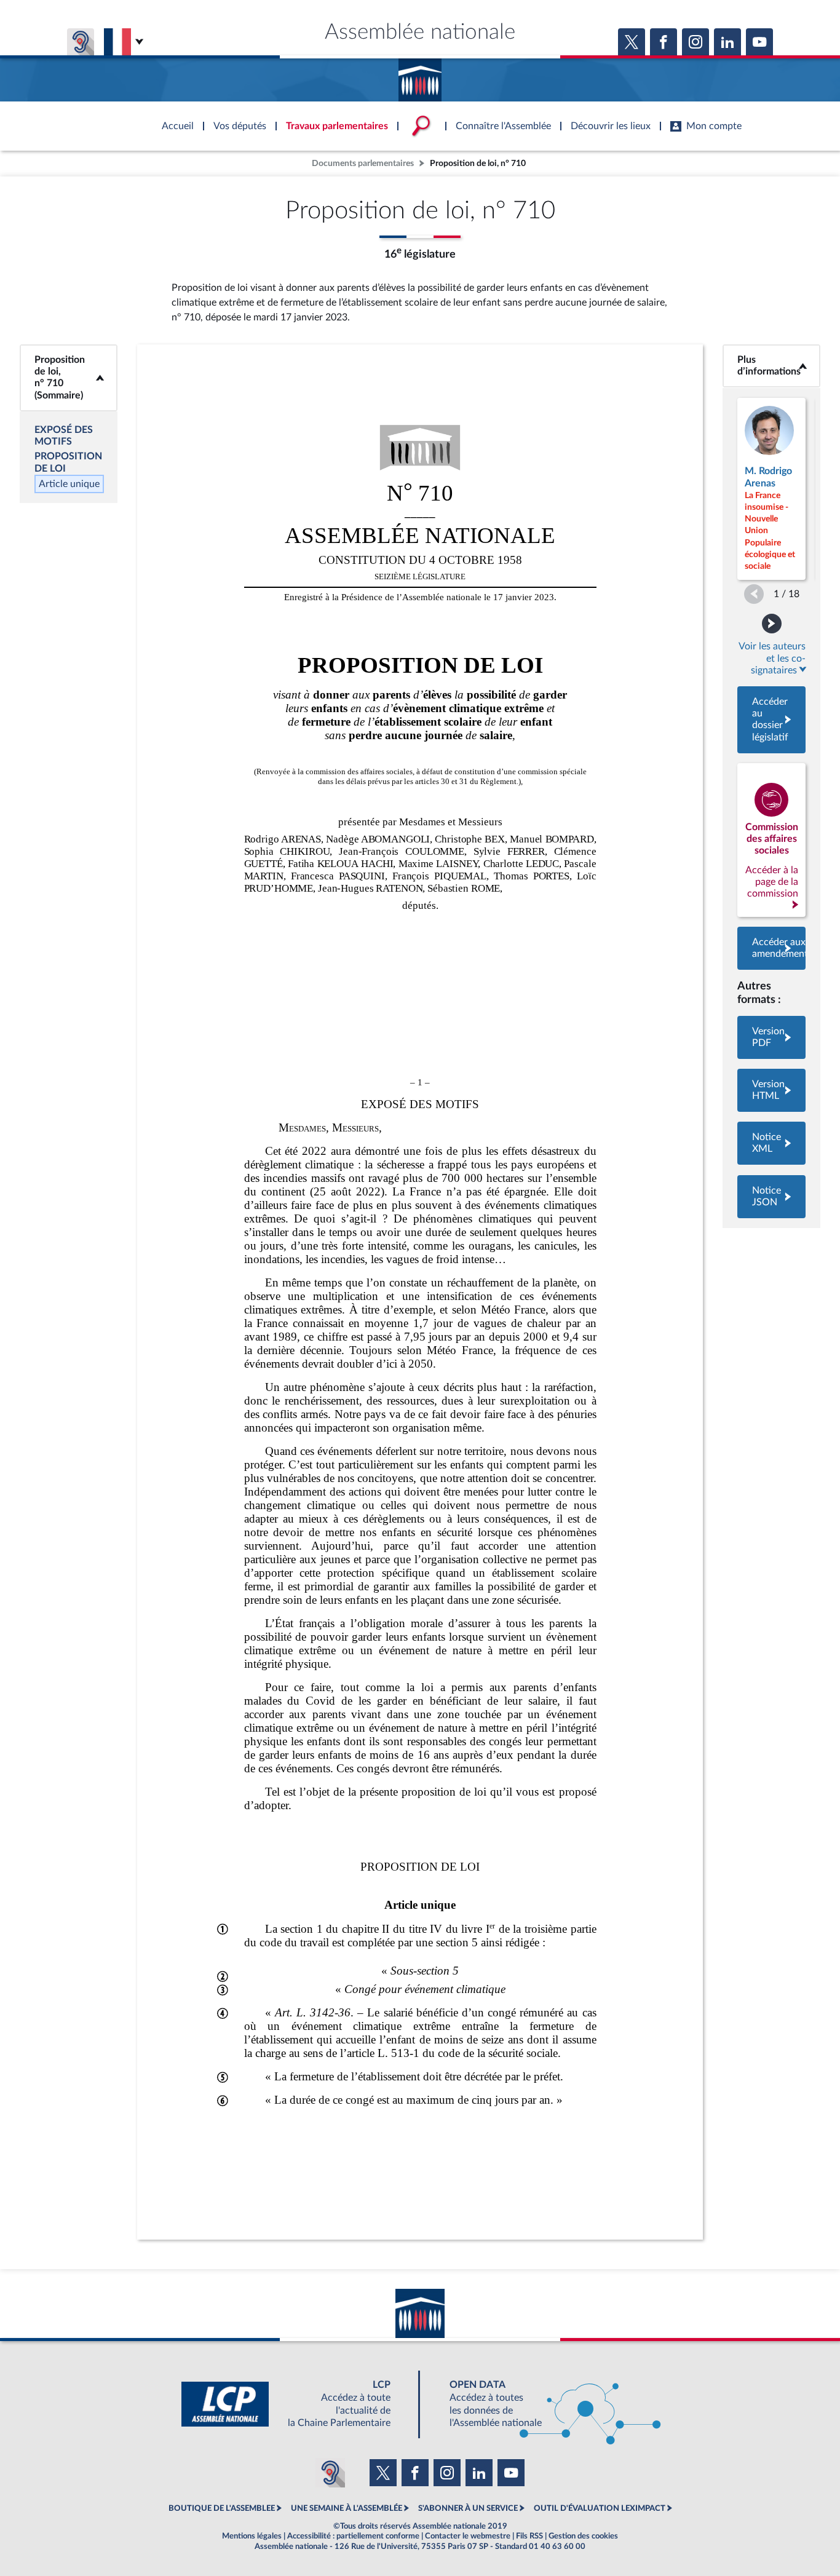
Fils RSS (529, 2536)
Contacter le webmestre (468, 2536)
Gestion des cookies (583, 2536)
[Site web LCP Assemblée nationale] (296, 2404)
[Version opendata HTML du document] (771, 1090)
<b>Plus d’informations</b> (772, 366)
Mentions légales (252, 2536)
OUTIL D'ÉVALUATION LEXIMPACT (600, 2508)
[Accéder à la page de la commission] (771, 840)
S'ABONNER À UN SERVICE (468, 2508)
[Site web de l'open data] (544, 2404)
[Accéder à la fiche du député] (771, 489)
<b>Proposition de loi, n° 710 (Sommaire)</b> (69, 378)
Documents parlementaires (363, 163)
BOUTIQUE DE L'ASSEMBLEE (222, 2508)
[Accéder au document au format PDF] (771, 1037)
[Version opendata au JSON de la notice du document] (771, 1197)
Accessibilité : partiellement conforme (353, 2536)
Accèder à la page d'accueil (420, 76)
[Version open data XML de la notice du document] (771, 1143)
